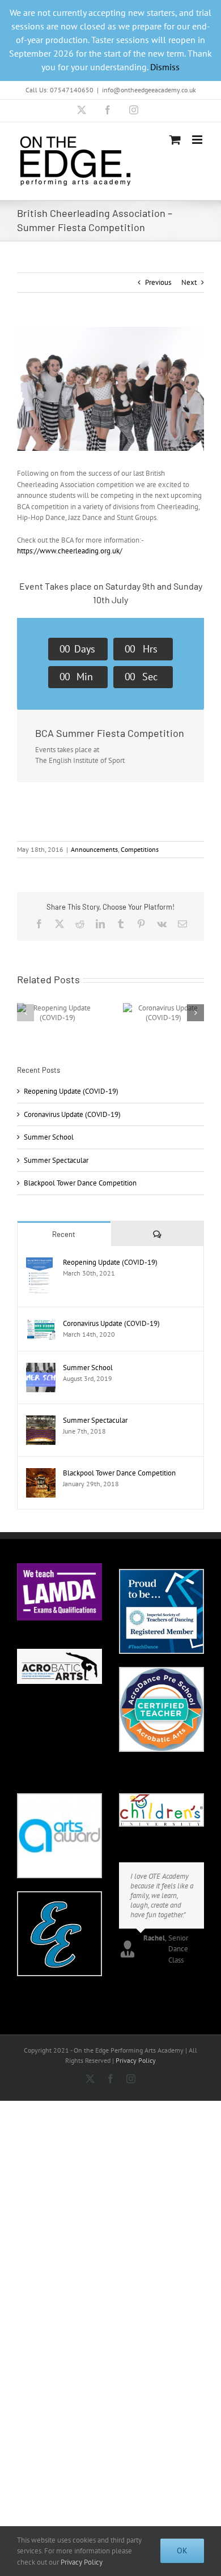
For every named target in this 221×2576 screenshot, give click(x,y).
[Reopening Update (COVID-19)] (39, 1263)
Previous (158, 282)
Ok (182, 2551)
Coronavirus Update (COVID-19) (72, 1114)
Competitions (140, 849)
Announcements (94, 849)
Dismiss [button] (165, 67)
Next (189, 282)
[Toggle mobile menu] (198, 140)
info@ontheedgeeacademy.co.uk (149, 90)
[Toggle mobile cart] (175, 140)
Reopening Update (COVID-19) (71, 1091)
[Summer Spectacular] (41, 1421)
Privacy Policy (136, 2060)
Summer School (49, 1137)
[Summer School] (41, 1368)
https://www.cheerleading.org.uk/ (70, 551)
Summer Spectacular (56, 1160)
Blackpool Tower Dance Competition (80, 1183)
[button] (25, 1013)
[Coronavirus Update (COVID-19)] (41, 1324)
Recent (64, 1234)
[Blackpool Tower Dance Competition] (41, 1473)
